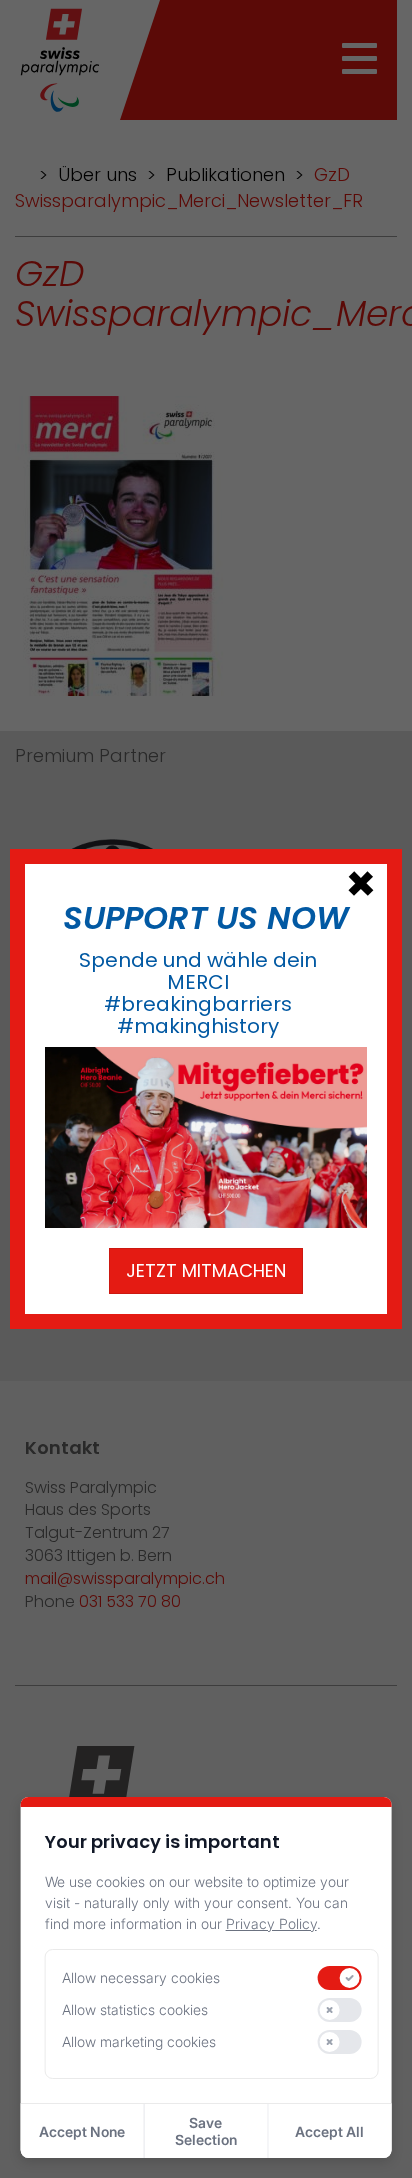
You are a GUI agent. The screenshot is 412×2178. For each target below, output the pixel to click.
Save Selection (206, 2131)
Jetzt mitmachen (206, 1270)
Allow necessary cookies (141, 1977)
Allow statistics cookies (135, 2009)
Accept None (82, 2131)
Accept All (329, 2131)
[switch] (339, 1978)
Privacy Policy (271, 1923)
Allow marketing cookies (139, 2041)
